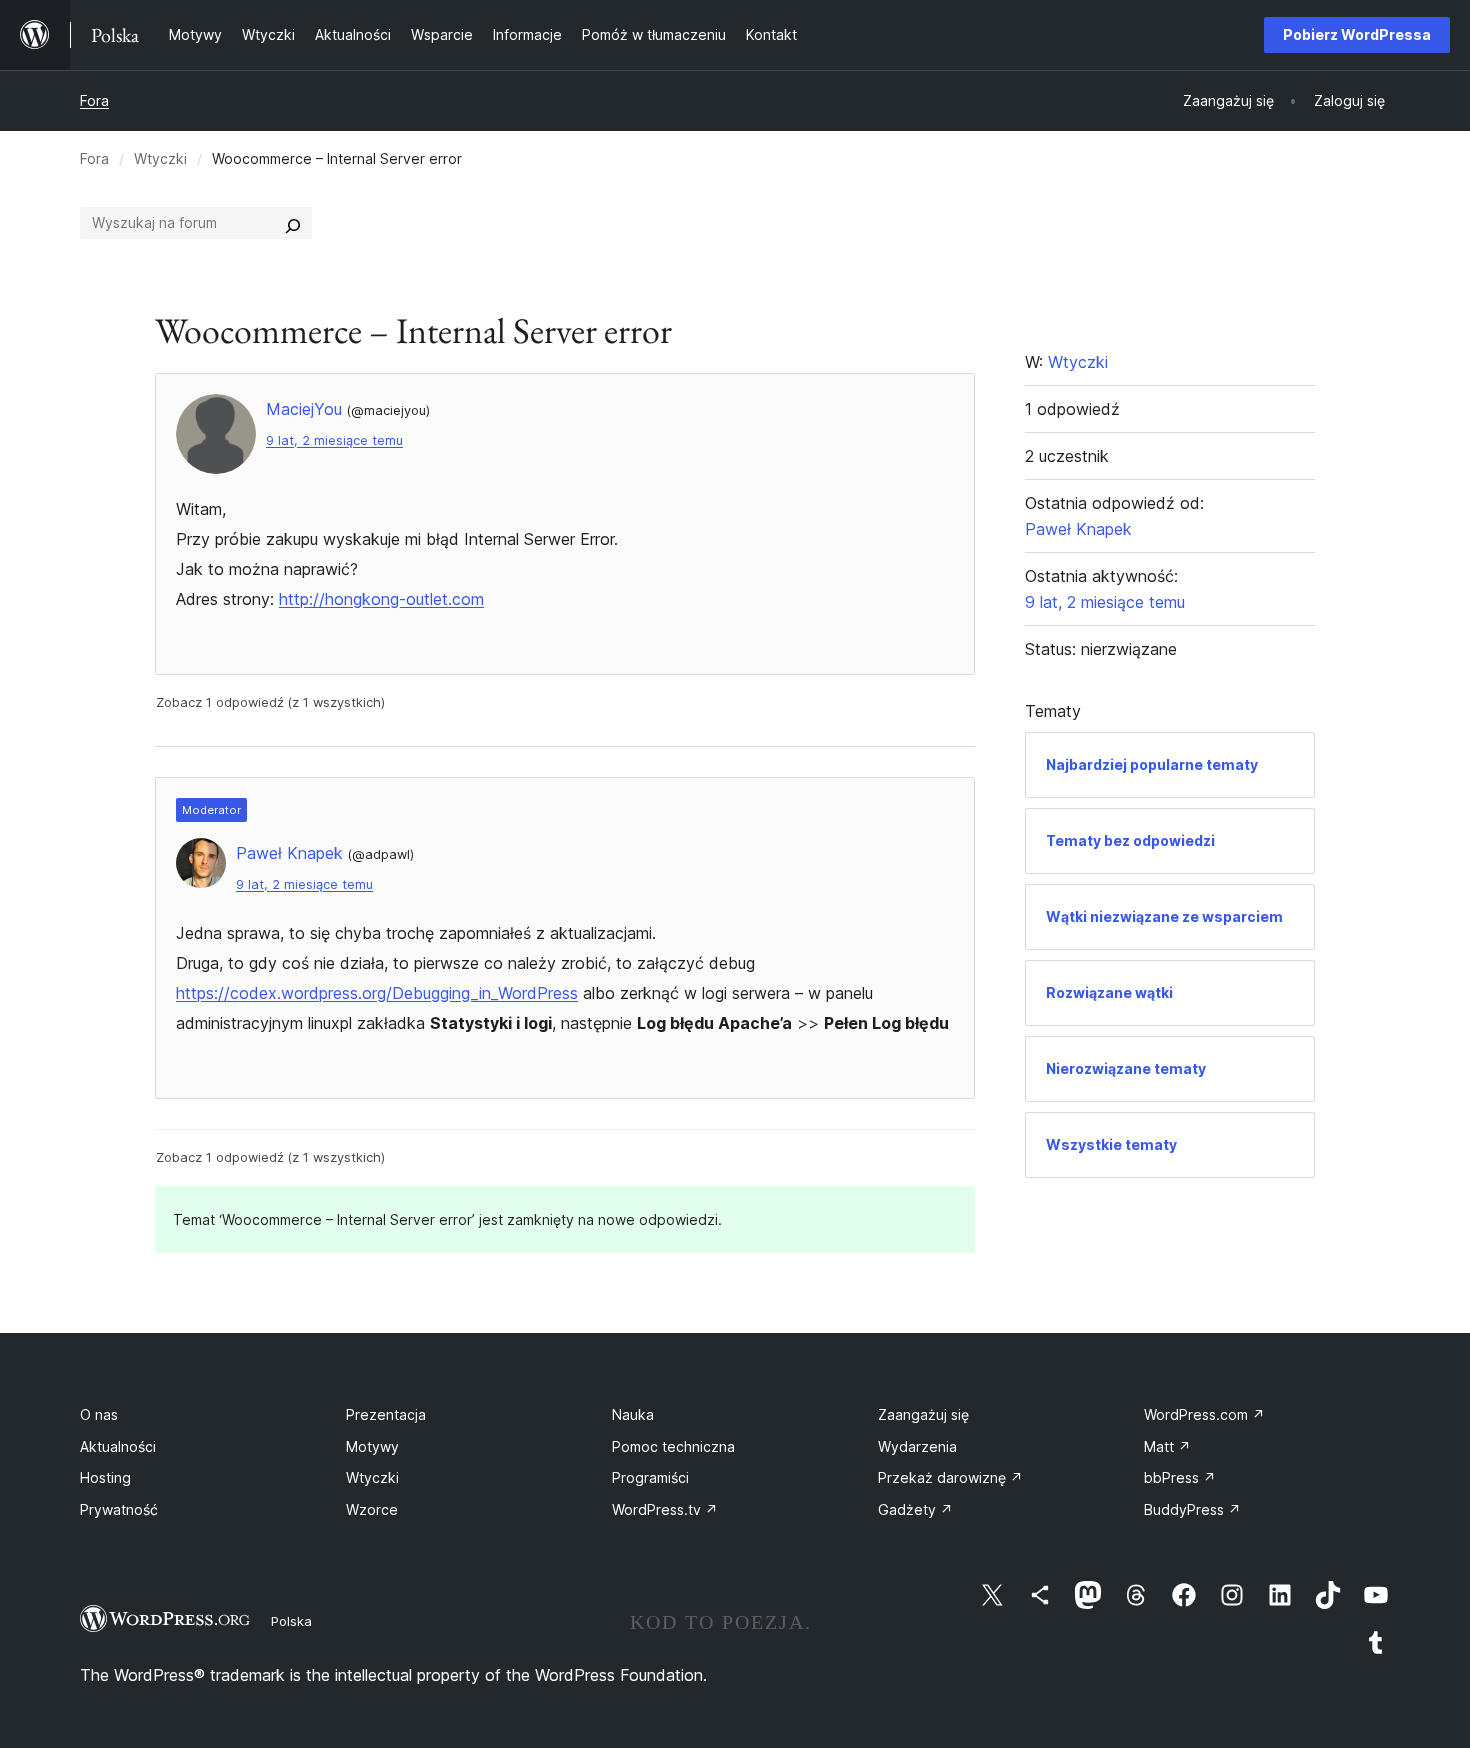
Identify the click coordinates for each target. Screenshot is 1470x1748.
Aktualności (118, 1446)
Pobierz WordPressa (1357, 34)
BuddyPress (1192, 1509)
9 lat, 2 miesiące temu (334, 440)
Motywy (372, 1446)
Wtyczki (160, 158)
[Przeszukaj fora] (293, 223)
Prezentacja (386, 1414)
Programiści (650, 1477)
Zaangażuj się (923, 1414)
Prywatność (119, 1509)
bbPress (1180, 1477)
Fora (94, 100)
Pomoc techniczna (673, 1446)
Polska (291, 1621)
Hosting (105, 1477)
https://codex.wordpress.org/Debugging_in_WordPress (377, 993)
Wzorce (372, 1509)
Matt (1167, 1446)
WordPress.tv (665, 1509)
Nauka (633, 1414)
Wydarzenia (917, 1446)
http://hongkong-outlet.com (381, 599)
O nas (99, 1414)
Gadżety (915, 1509)
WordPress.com (1204, 1414)
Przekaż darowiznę (950, 1477)
